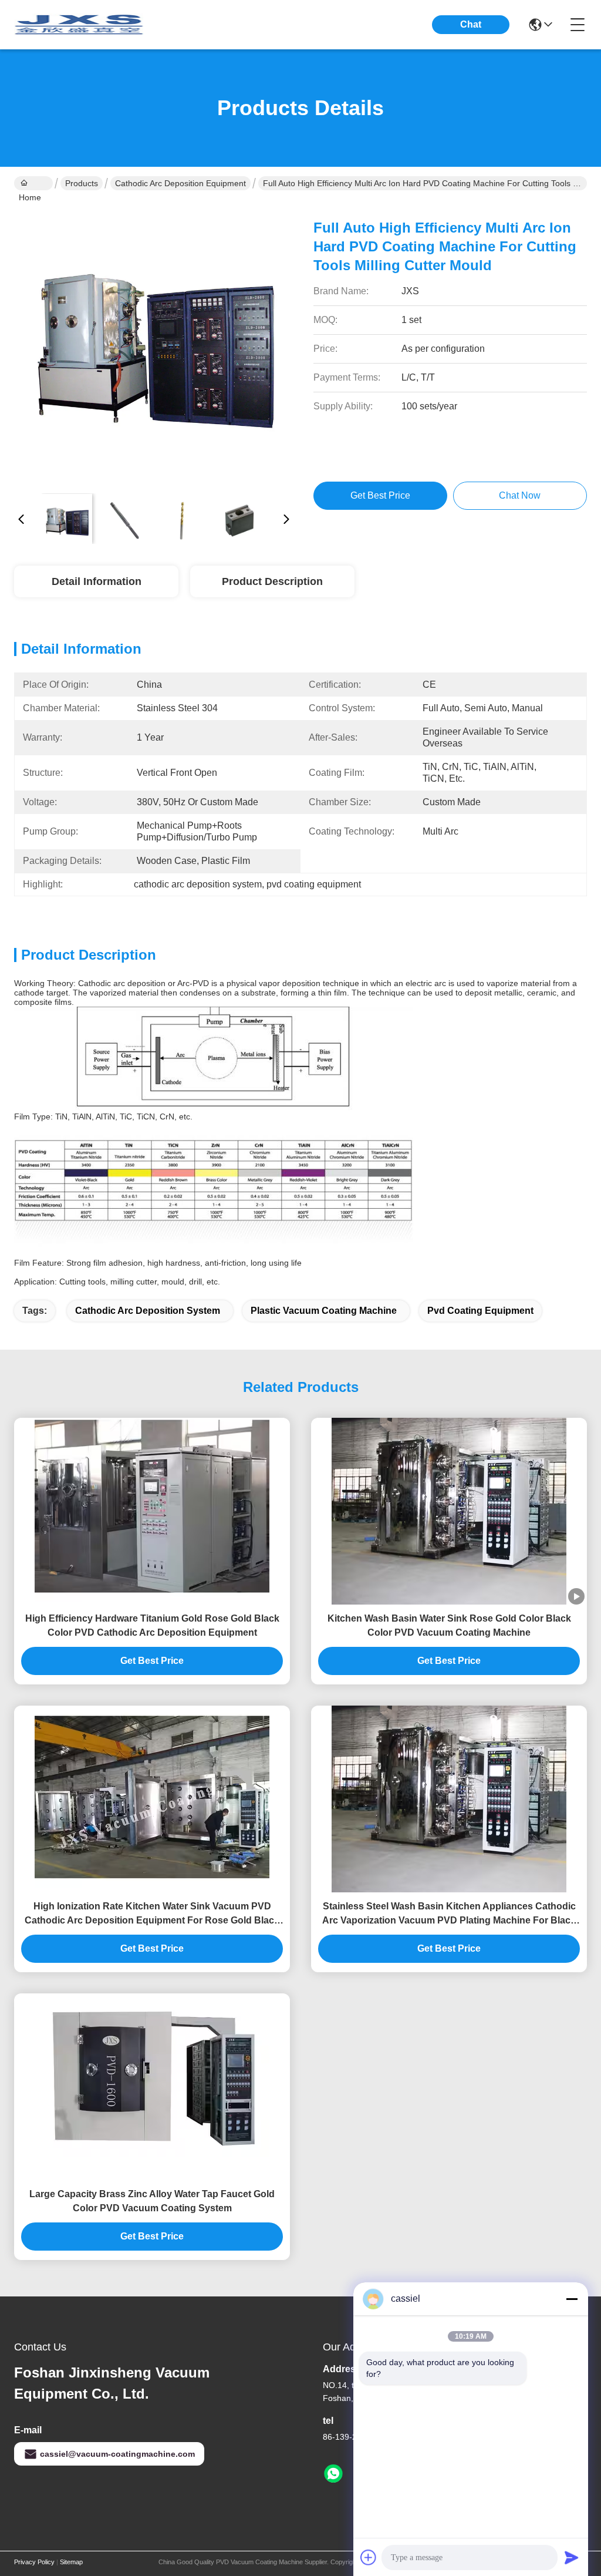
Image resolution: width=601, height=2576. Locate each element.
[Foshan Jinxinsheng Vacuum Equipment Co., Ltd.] (79, 25)
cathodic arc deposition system (148, 1311)
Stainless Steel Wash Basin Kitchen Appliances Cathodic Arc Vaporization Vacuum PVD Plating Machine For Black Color (449, 1914)
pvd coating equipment (480, 1311)
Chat (471, 24)
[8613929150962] (333, 2474)
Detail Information (97, 581)
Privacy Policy (34, 2562)
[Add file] (369, 2557)
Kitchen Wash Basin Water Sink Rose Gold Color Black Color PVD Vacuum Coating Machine (449, 1625)
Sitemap (71, 2562)
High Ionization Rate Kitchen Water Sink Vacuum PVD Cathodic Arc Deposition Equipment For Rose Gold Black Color (152, 1914)
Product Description (272, 581)
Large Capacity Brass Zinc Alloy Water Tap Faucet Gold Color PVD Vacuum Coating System (152, 2201)
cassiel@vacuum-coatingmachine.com (117, 2454)
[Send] (572, 2557)
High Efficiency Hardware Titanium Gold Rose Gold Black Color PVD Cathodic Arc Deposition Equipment (152, 1625)
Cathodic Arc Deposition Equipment (180, 183)
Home (33, 183)
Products (82, 183)
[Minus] (572, 2299)
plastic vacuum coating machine (324, 1311)
